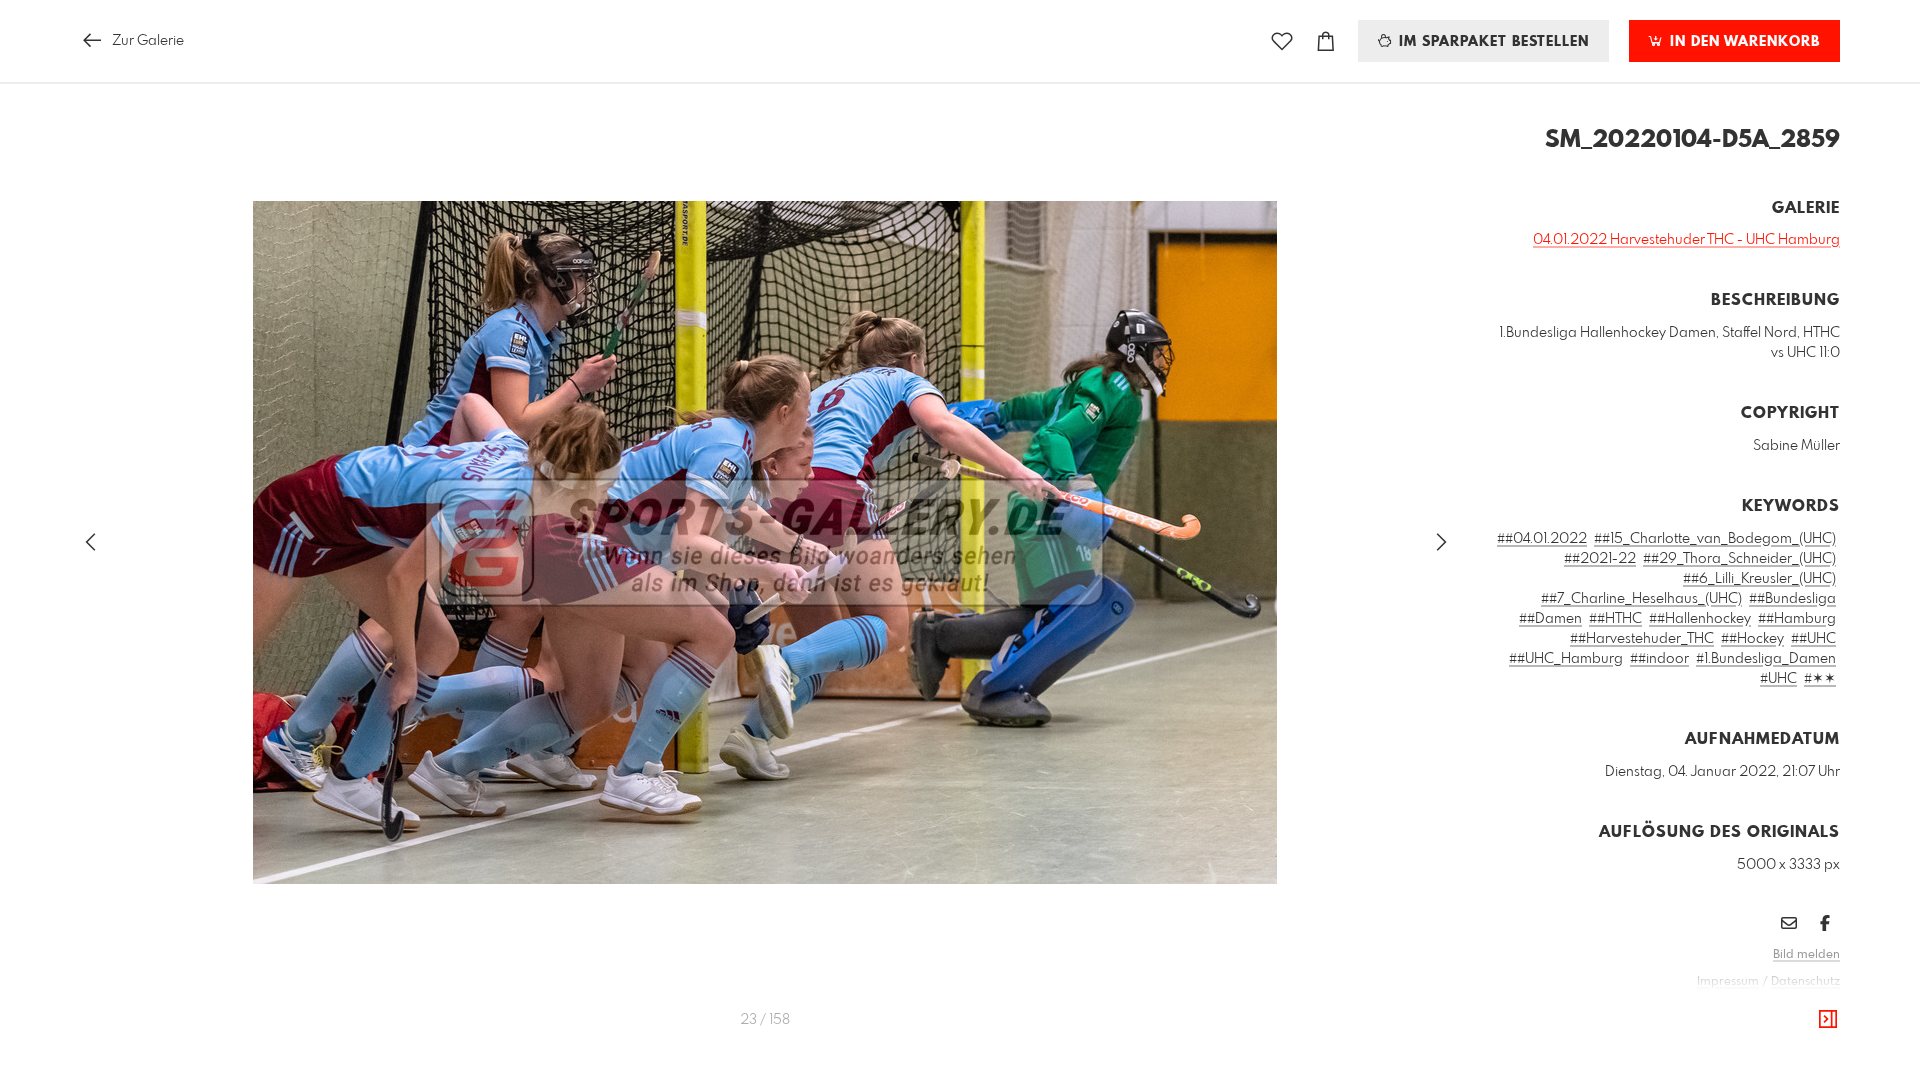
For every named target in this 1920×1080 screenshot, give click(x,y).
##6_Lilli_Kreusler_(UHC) (1759, 579)
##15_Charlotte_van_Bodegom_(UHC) (1715, 539)
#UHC (1778, 679)
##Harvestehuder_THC (1642, 639)
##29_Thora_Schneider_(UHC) (1739, 559)
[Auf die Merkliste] (1282, 41)
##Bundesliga (1792, 599)
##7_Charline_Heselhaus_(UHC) (1641, 599)
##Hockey (1752, 639)
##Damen (1550, 619)
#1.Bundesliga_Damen (1766, 659)
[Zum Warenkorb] (1326, 41)
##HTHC (1615, 619)
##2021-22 (1600, 559)
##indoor (1659, 659)
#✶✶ (1820, 679)
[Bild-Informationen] (1828, 1020)
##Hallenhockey (1700, 619)
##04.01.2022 (1542, 539)
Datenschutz (1805, 982)
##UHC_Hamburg (1566, 659)
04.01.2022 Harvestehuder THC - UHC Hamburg (1686, 240)
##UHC (1813, 639)
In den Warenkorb (1742, 42)
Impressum (1728, 982)
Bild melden (1806, 955)
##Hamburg (1797, 619)
